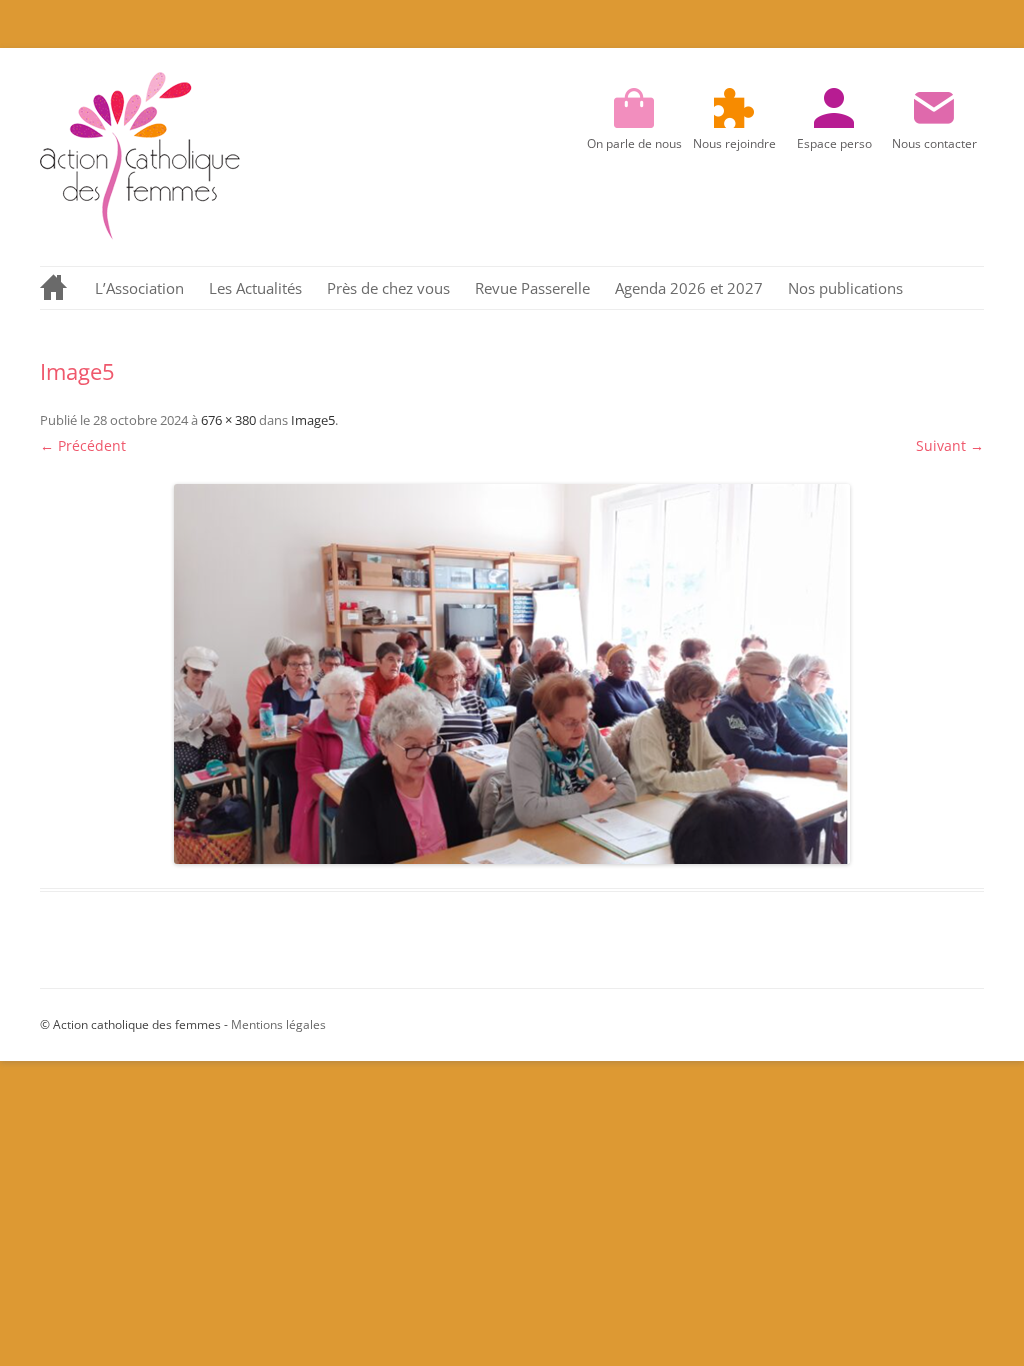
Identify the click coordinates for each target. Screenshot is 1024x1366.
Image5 (313, 420)
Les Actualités (255, 288)
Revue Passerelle (532, 288)
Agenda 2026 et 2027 (689, 288)
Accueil (55, 288)
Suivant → (950, 445)
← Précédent (83, 445)
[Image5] (512, 674)
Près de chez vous (388, 288)
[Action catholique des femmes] (140, 234)
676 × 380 (228, 420)
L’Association (139, 288)
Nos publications (845, 288)
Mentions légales (278, 1024)
